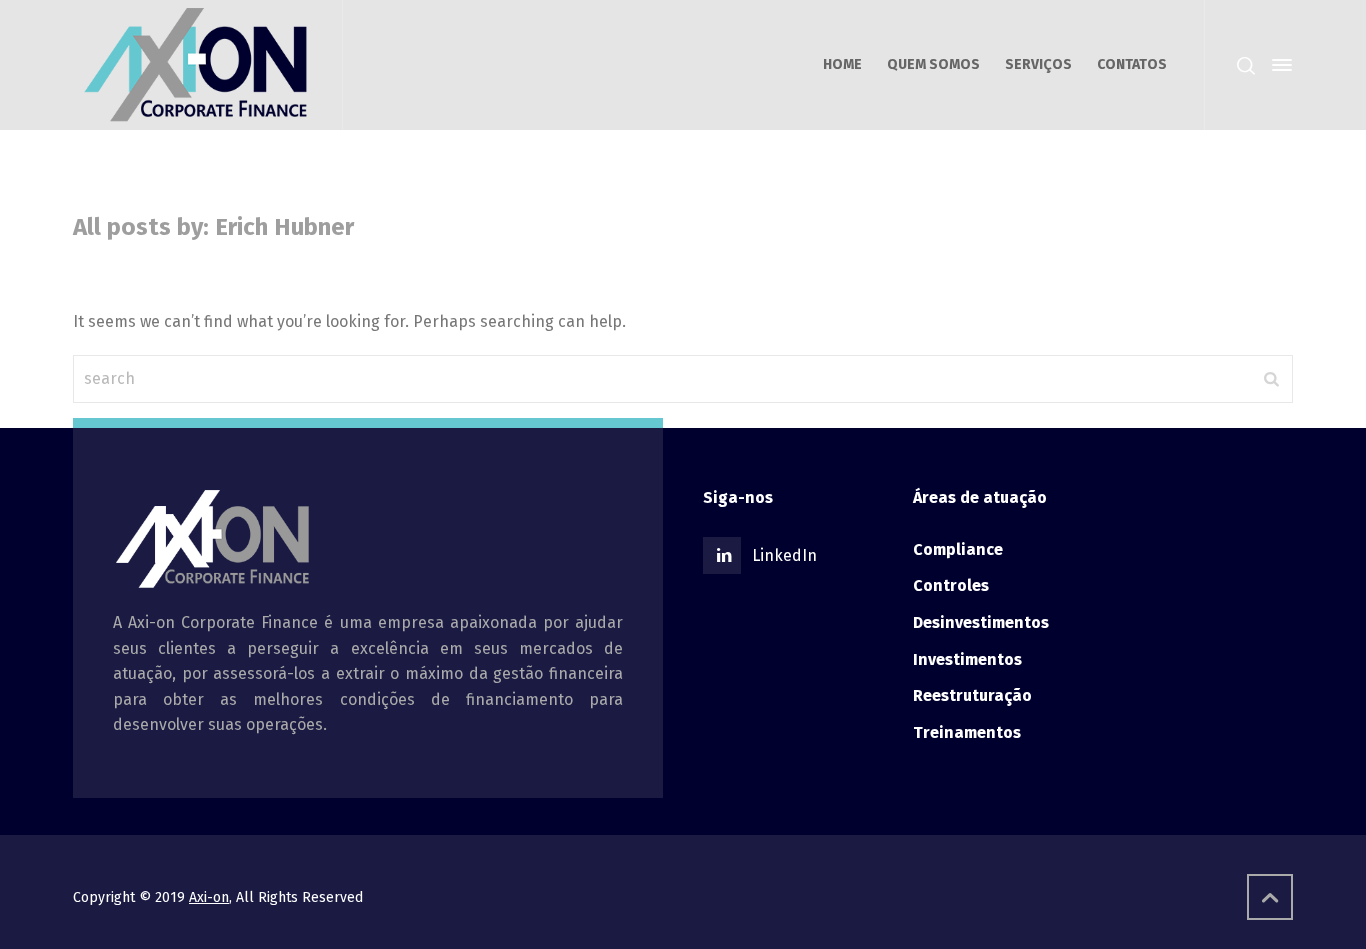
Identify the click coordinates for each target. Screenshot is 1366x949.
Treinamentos (967, 732)
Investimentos (967, 659)
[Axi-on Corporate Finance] (195, 65)
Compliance (958, 549)
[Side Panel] (1278, 65)
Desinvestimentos (981, 622)
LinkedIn (784, 555)
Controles (951, 585)
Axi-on (209, 897)
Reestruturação (972, 695)
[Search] (1246, 65)
